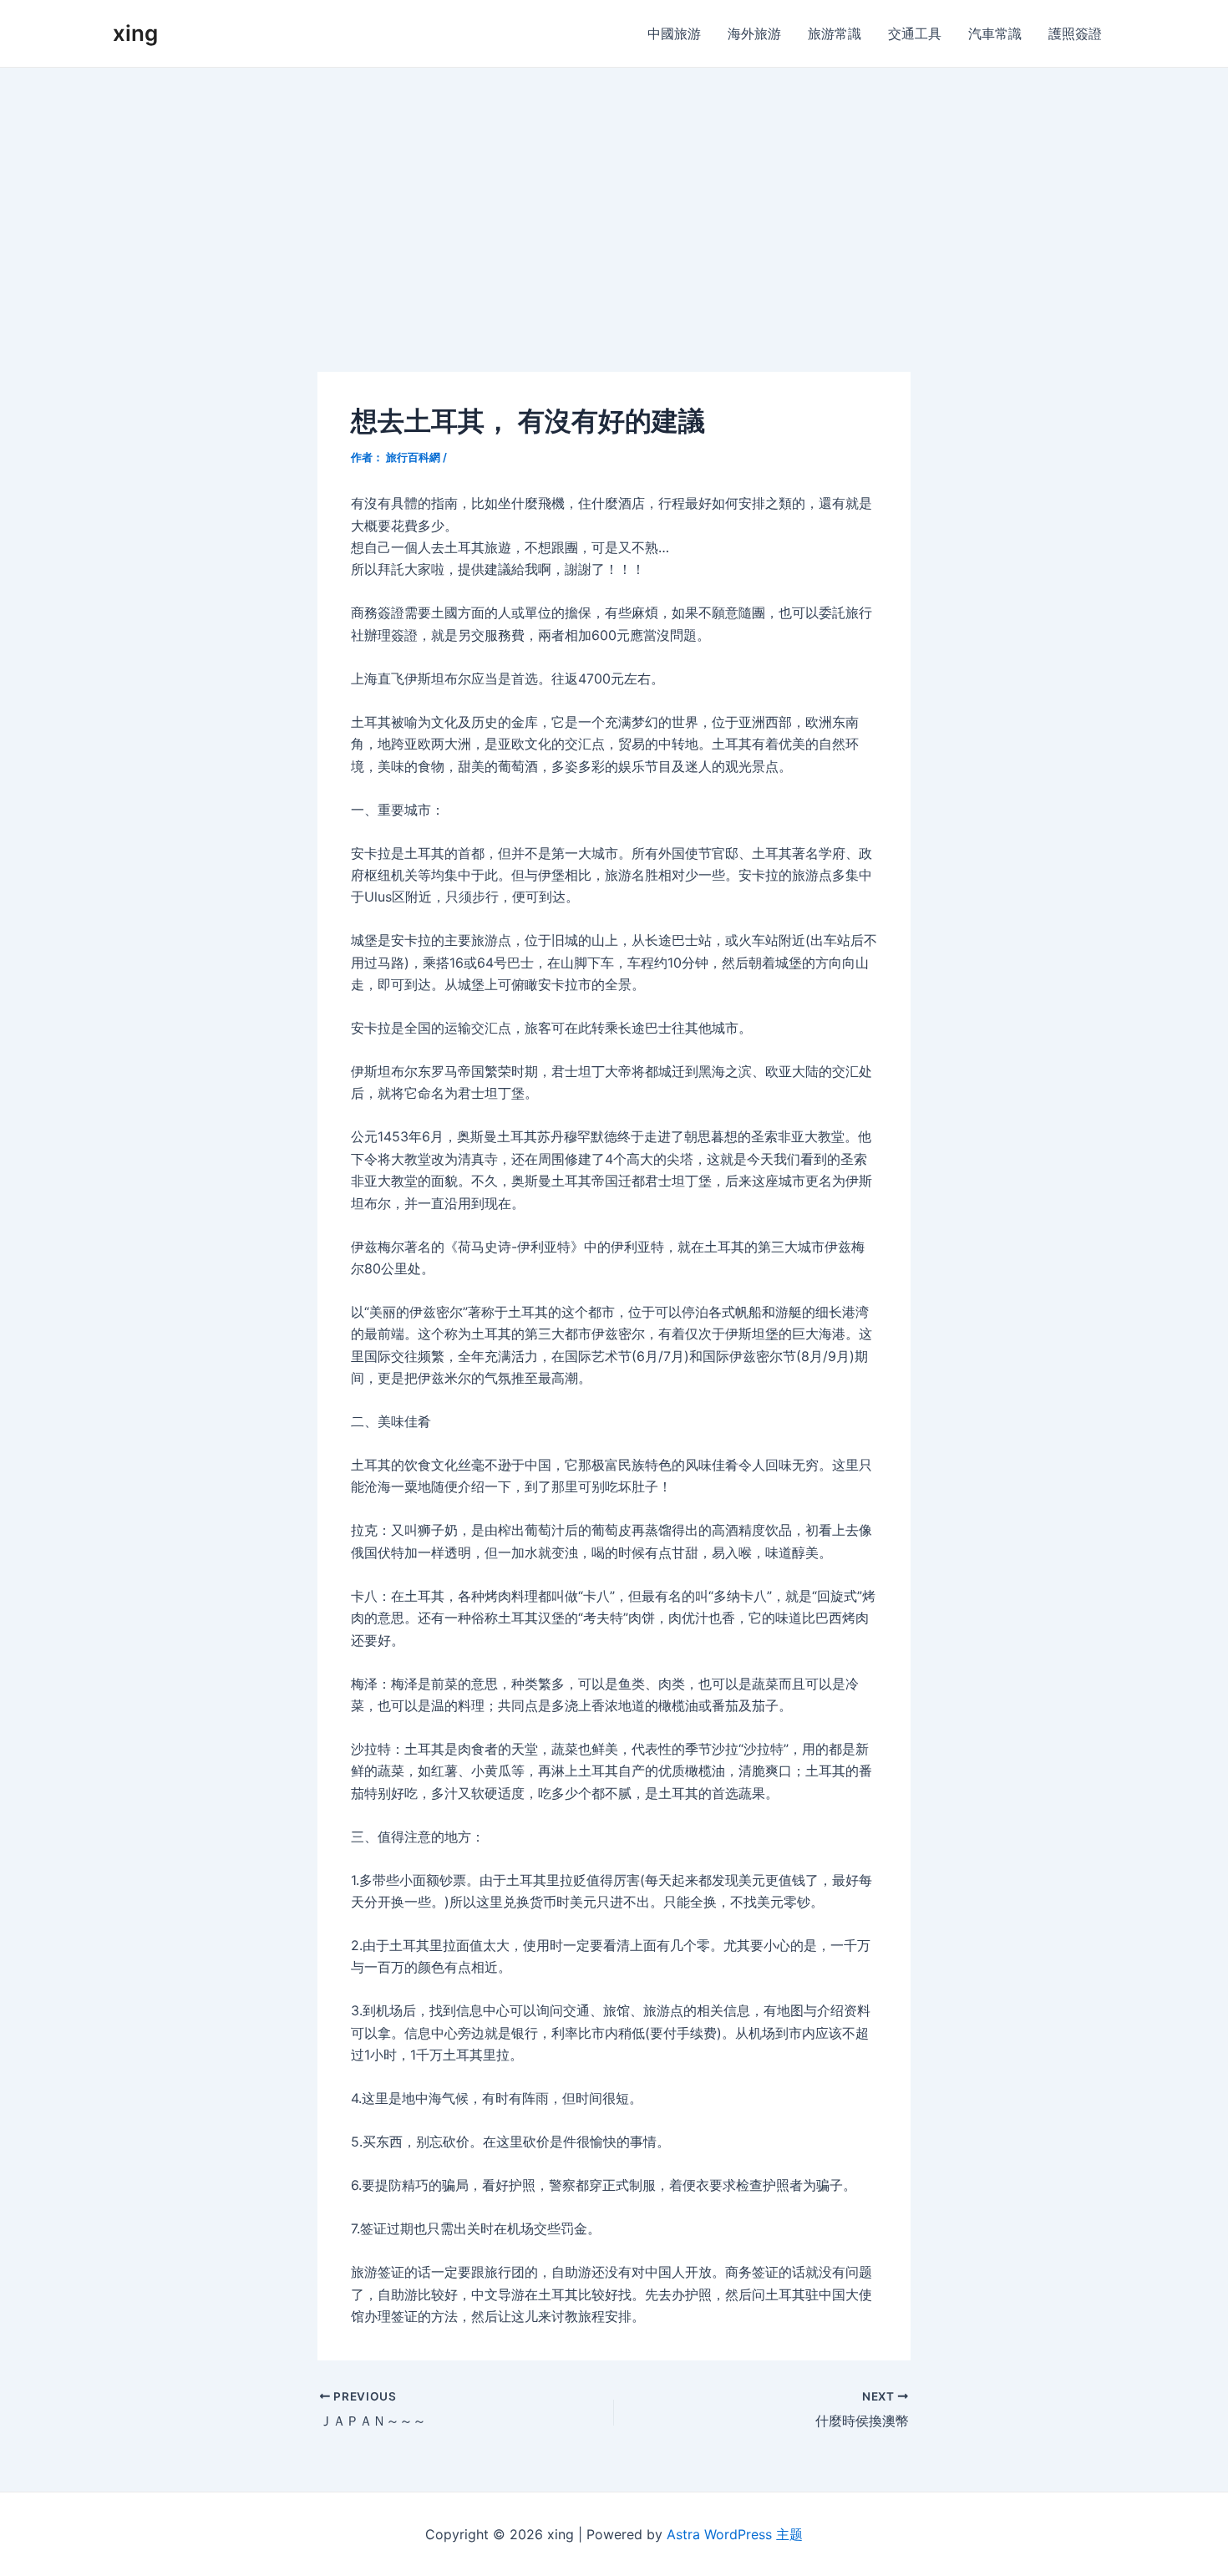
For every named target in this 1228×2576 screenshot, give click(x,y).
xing (135, 33)
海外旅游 (754, 33)
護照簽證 (1075, 33)
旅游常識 (835, 33)
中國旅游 (674, 33)
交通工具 (915, 33)
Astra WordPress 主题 (735, 2534)
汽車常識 (995, 33)
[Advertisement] (614, 193)
